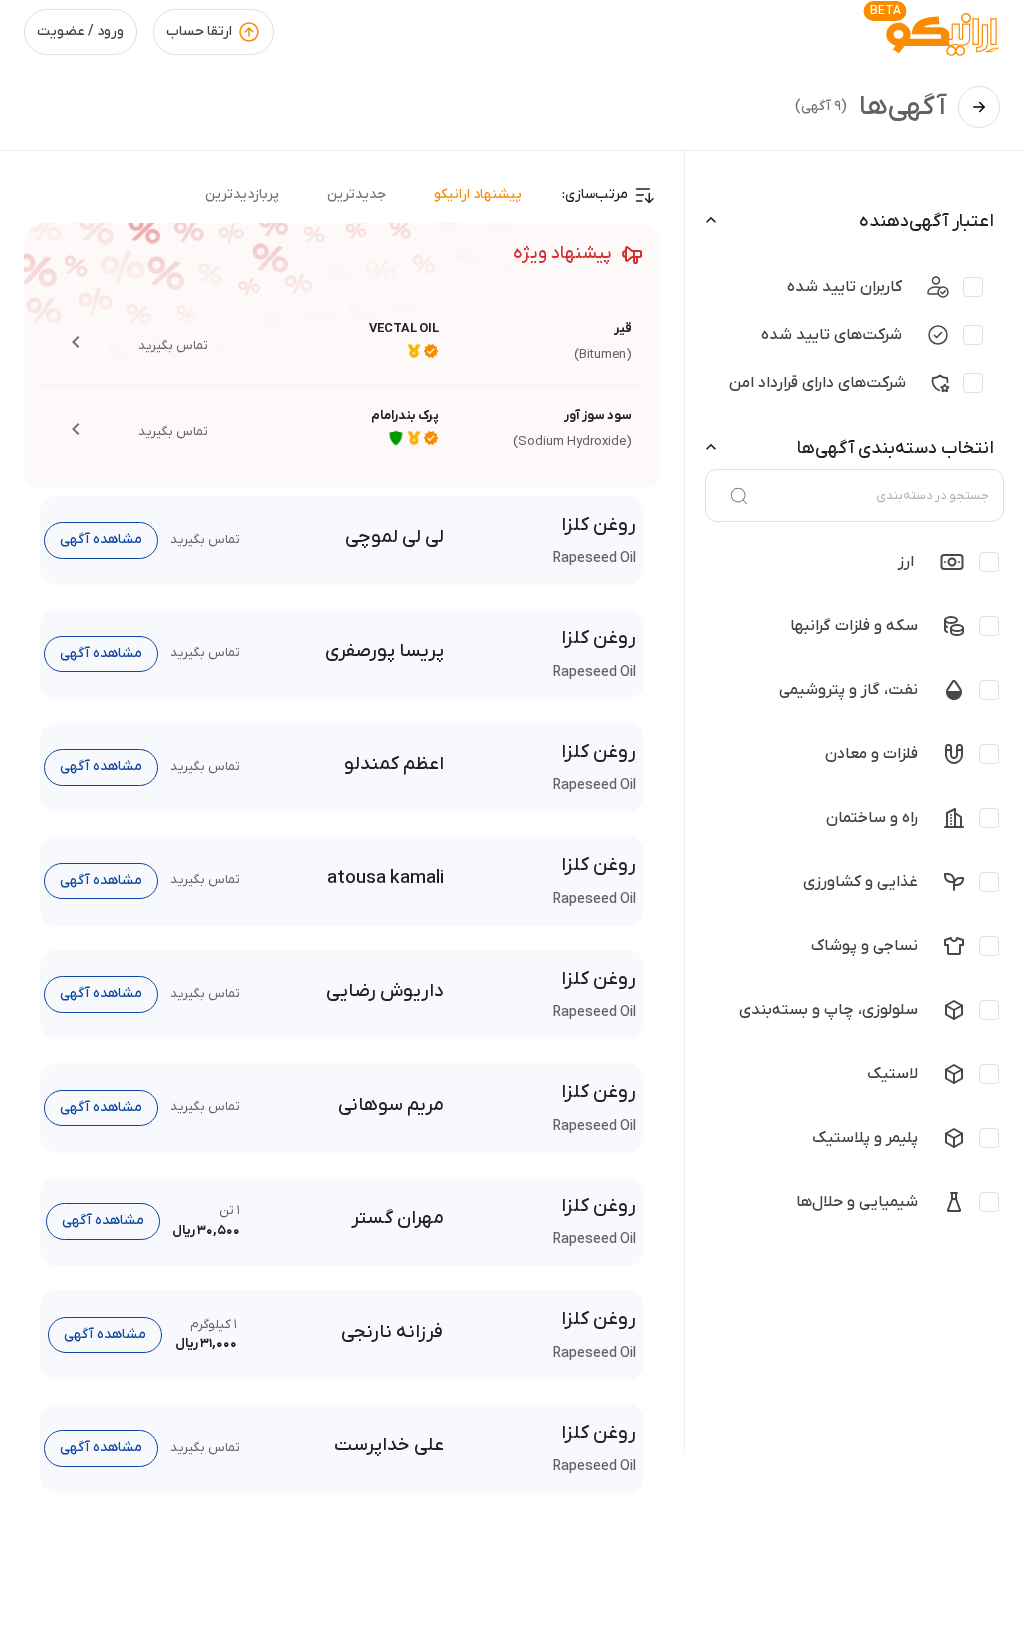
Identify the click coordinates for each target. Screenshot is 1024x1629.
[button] (342, 342)
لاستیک (892, 1074)
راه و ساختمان (872, 818)
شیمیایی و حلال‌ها (857, 1202)
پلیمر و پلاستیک (865, 1138)
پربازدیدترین (242, 194)
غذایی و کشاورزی (860, 882)
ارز (906, 562)
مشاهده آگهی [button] (101, 539)
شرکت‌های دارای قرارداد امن (817, 383)
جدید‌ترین (356, 194)
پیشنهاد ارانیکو (478, 194)
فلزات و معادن (871, 754)
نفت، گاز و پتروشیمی (848, 690)
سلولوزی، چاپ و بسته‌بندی (828, 1010)
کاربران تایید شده (844, 287)
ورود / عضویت (80, 31)
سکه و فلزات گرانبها (854, 626)
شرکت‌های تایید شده (831, 335)
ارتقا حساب (199, 31)
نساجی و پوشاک (864, 946)
